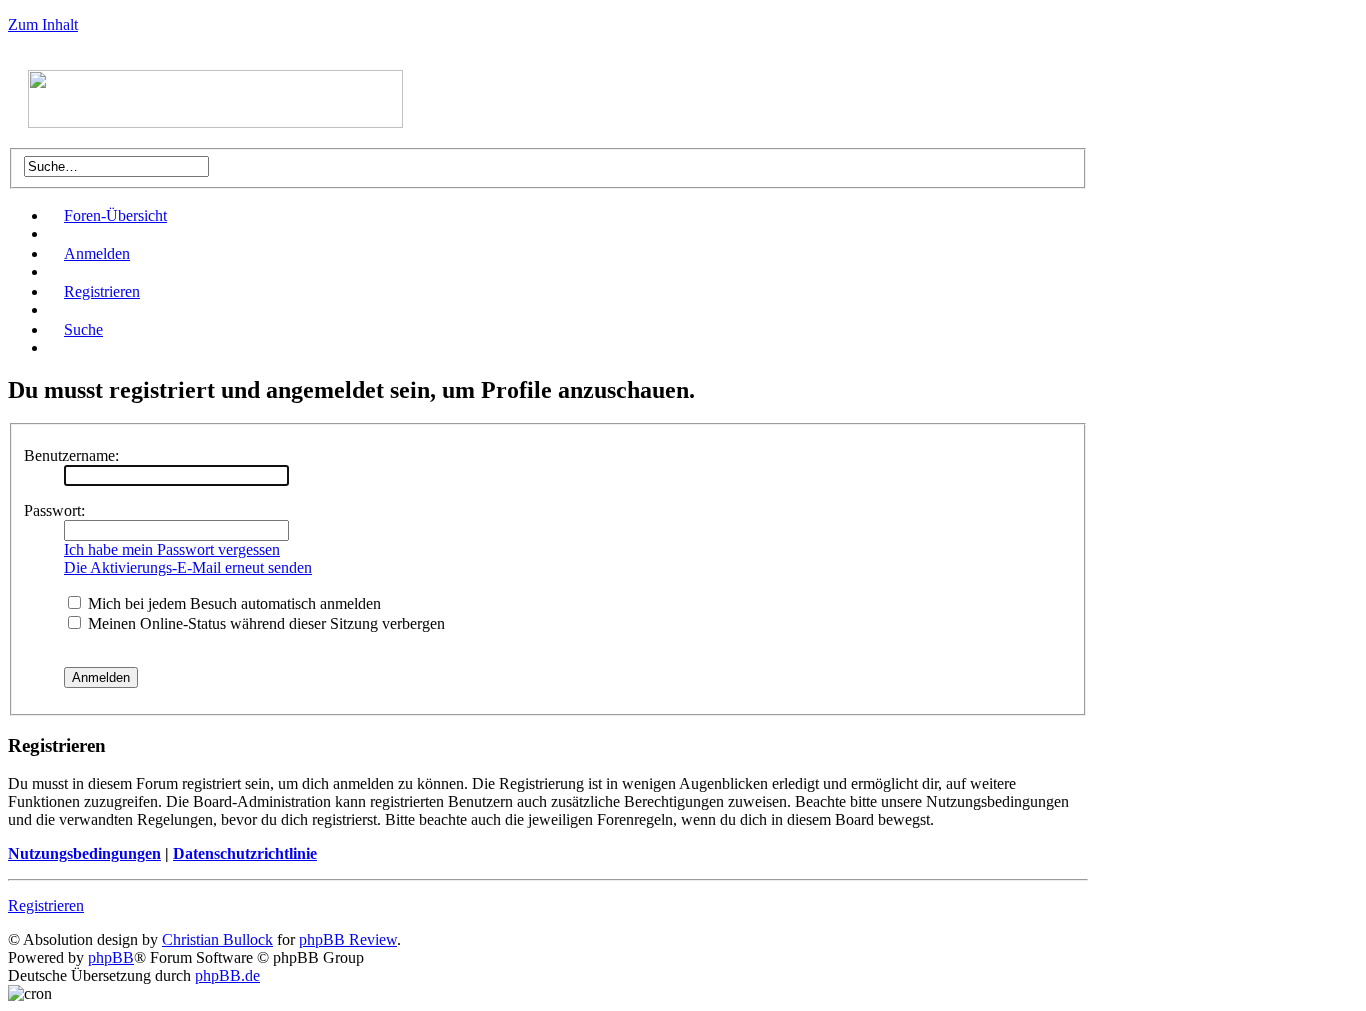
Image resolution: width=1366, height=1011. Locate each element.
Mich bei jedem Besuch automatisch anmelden (232, 603)
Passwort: (54, 510)
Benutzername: (71, 455)
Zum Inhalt (43, 24)
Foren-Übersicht (115, 215)
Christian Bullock (217, 939)
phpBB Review (348, 939)
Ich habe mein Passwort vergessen (172, 549)
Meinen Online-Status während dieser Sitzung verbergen (264, 623)
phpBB (111, 957)
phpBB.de (227, 975)
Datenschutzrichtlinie (245, 853)
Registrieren (102, 291)
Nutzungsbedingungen (84, 853)
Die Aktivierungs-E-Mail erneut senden (188, 567)
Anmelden (97, 253)
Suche (83, 329)
